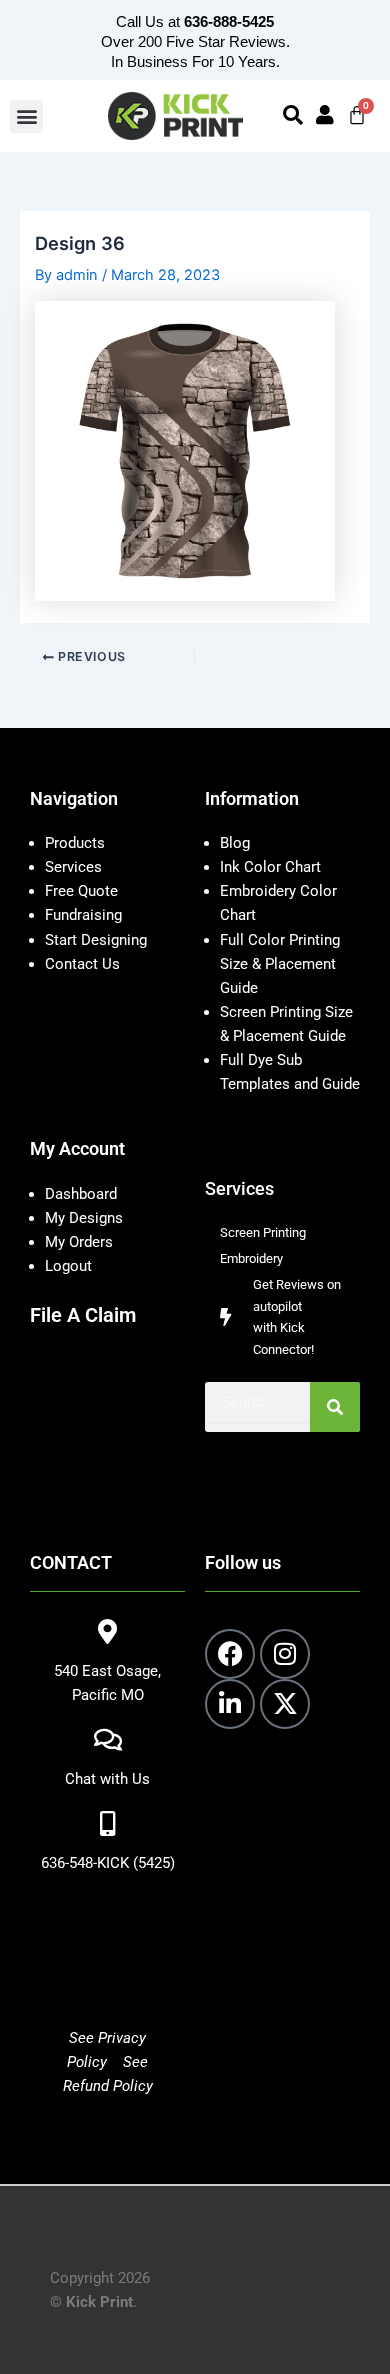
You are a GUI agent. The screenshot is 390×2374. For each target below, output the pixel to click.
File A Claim (83, 1315)
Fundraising (83, 915)
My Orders (79, 1242)
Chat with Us (107, 1779)
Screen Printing (263, 1232)
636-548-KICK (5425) (108, 1863)
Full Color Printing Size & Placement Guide (280, 964)
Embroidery (251, 1258)
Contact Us (82, 964)
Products (75, 843)
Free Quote (81, 891)
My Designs (84, 1218)
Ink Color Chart (270, 867)
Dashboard (81, 1194)
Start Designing (96, 940)
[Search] (335, 1407)
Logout (68, 1266)
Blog (235, 843)
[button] (26, 116)
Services (73, 867)
